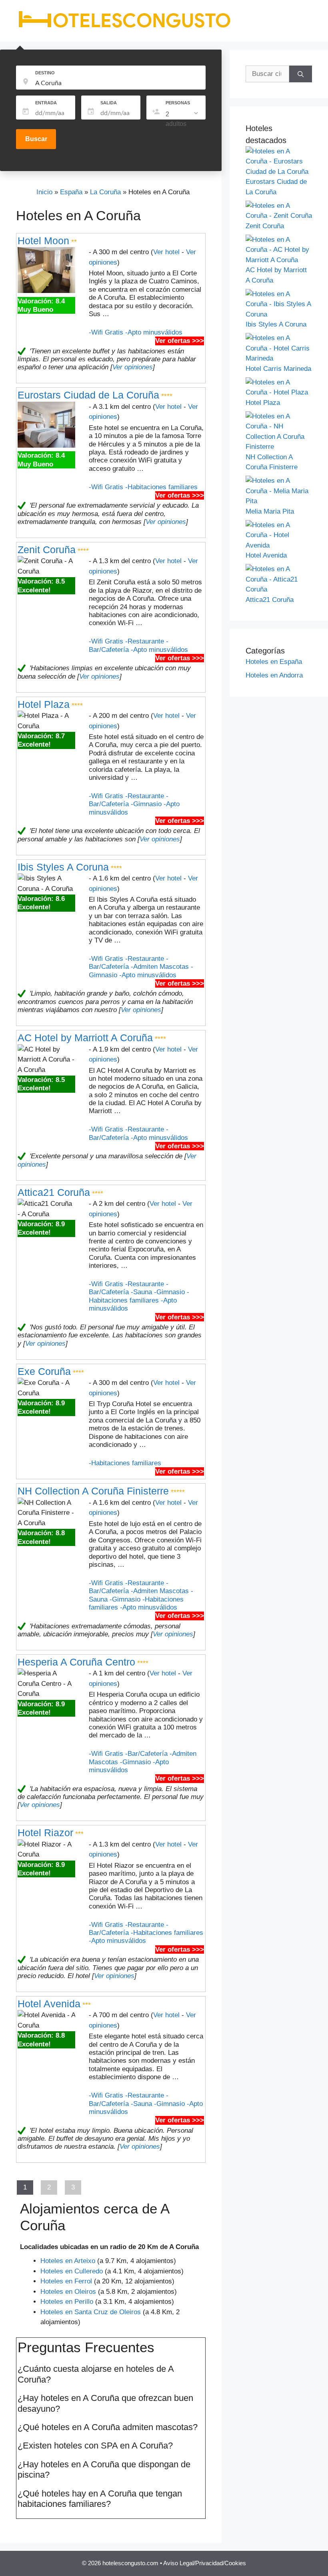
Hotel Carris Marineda (278, 369)
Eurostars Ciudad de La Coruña (88, 395)
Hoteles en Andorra (274, 675)
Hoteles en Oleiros (68, 2292)
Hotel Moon (43, 241)
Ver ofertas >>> (180, 341)
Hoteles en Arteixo (68, 2261)
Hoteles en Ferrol (66, 2281)
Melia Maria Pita (270, 511)
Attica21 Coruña (54, 1192)
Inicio (44, 192)
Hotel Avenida (49, 2004)
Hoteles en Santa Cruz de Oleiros (91, 2312)
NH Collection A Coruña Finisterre (93, 1491)
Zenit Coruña (47, 550)
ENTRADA (46, 103)
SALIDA (109, 103)
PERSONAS (178, 103)
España (71, 192)
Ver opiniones (133, 367)
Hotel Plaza (44, 704)
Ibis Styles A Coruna (63, 867)
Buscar (36, 139)
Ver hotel (166, 252)
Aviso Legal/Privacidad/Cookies (205, 2563)
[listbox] (183, 119)
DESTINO (45, 73)
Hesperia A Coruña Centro (76, 1662)
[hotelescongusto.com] (124, 28)
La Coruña (105, 192)
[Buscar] (301, 74)
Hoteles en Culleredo (72, 2271)
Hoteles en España (274, 662)
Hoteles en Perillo (67, 2302)
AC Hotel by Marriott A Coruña (85, 1038)
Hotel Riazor (45, 1833)
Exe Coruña (44, 1371)
